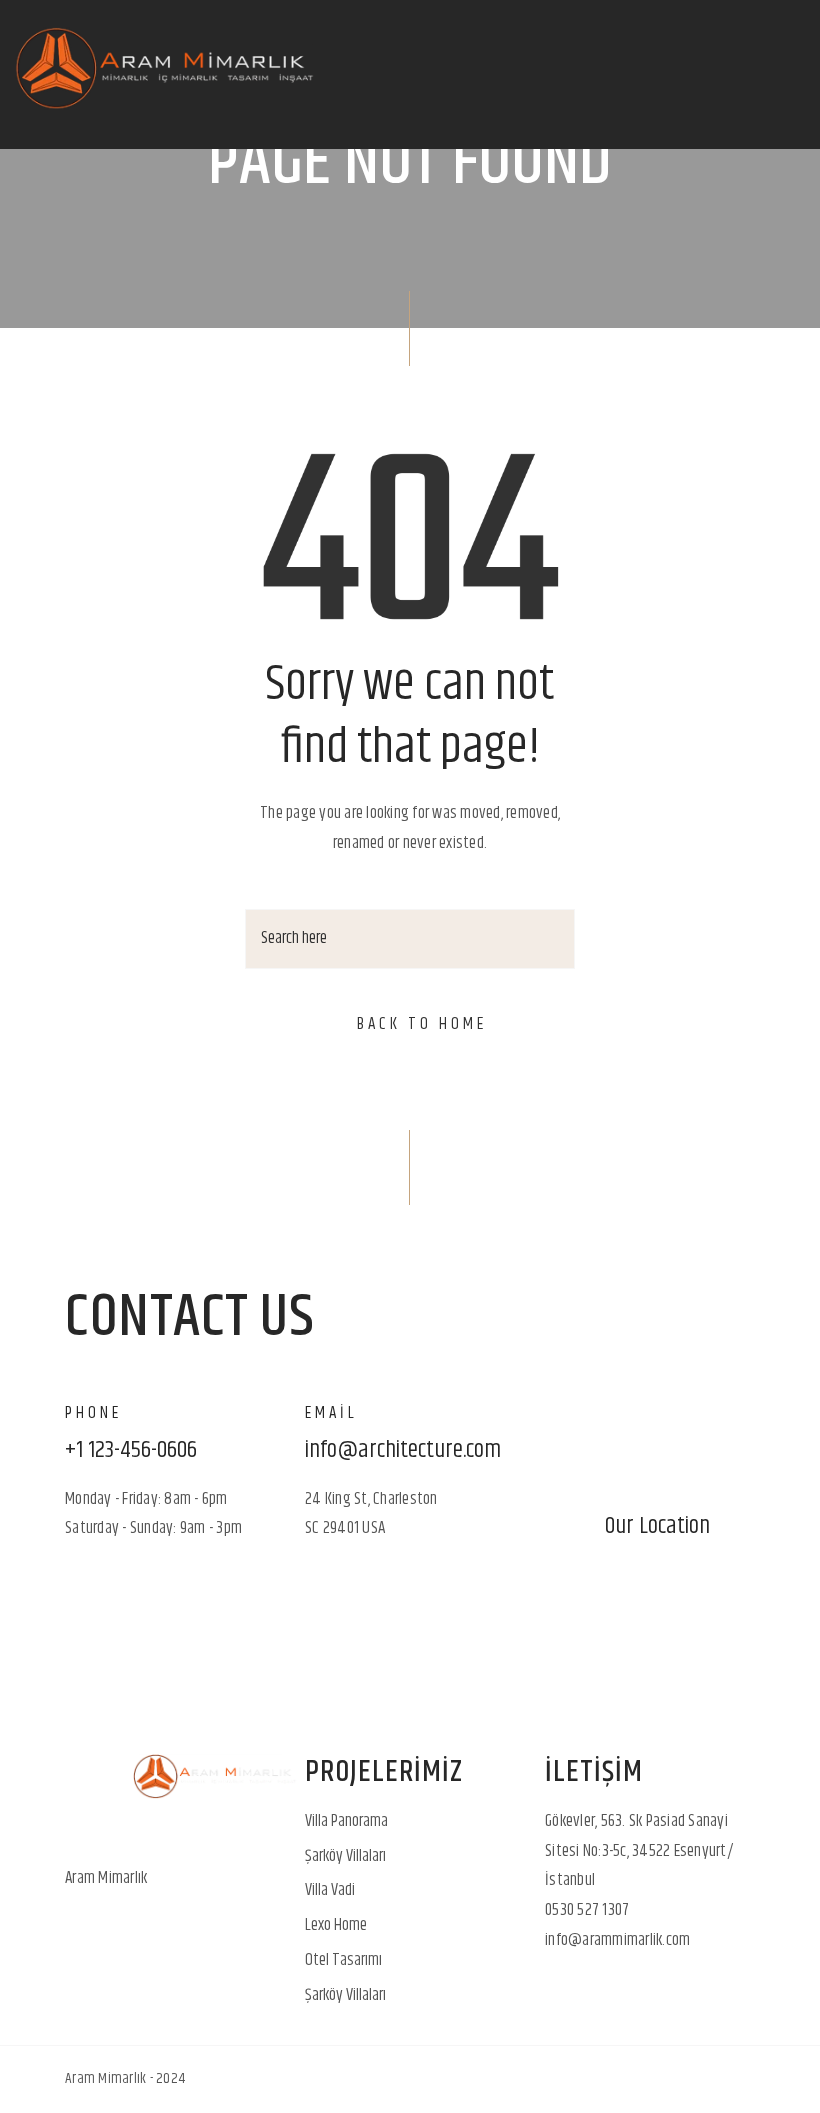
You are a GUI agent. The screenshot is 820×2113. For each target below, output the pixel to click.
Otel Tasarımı (343, 1960)
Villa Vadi (330, 1890)
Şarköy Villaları (345, 1856)
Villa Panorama (346, 1821)
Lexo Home (336, 1925)
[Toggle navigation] (784, 75)
